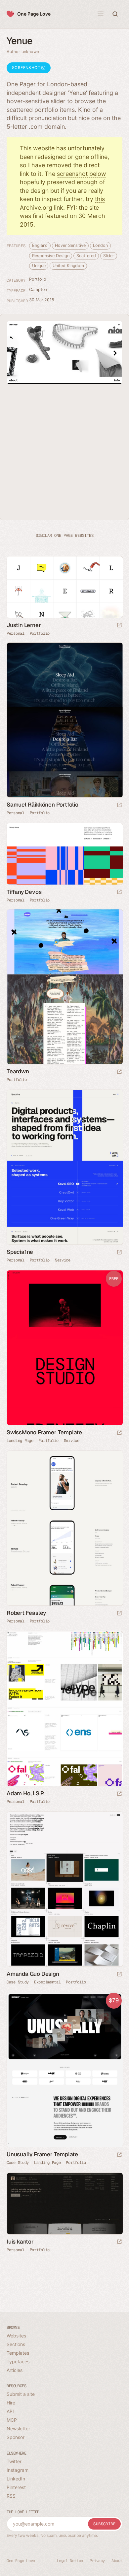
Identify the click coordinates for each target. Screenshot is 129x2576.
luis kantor (20, 2242)
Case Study (18, 1982)
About (117, 2561)
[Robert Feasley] (64, 1528)
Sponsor (16, 2437)
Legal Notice (70, 2561)
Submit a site (21, 2394)
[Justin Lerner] (64, 587)
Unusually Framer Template (42, 2154)
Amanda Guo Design (33, 1974)
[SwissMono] (64, 1348)
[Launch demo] (119, 1433)
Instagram (18, 2470)
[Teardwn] (64, 987)
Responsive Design (51, 256)
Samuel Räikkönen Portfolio (43, 805)
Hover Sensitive (70, 245)
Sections (16, 2344)
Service (63, 1260)
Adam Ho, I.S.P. (26, 1793)
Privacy (97, 2561)
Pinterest (16, 2487)
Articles (15, 2370)
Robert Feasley (26, 1613)
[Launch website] (119, 626)
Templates (18, 2353)
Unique (39, 266)
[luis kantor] (64, 2204)
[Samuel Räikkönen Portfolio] (64, 720)
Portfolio (38, 279)
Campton (38, 289)
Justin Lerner (24, 625)
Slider (109, 256)
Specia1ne (20, 1252)
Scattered (86, 256)
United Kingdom (68, 266)
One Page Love (34, 14)
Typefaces (18, 2361)
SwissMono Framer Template (44, 1432)
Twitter (14, 2461)
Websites (16, 2336)
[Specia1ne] (64, 1167)
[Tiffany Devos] (64, 854)
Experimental (47, 1982)
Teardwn (18, 1071)
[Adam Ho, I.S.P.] (64, 1709)
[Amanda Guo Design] (64, 1889)
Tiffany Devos (24, 892)
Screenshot (27, 68)
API (10, 2411)
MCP (12, 2420)
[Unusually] (64, 2070)
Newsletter (18, 2429)
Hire (11, 2403)
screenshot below (82, 174)
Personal (16, 633)
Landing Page (20, 1441)
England (40, 245)
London (100, 245)
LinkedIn (16, 2479)
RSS (11, 2496)
